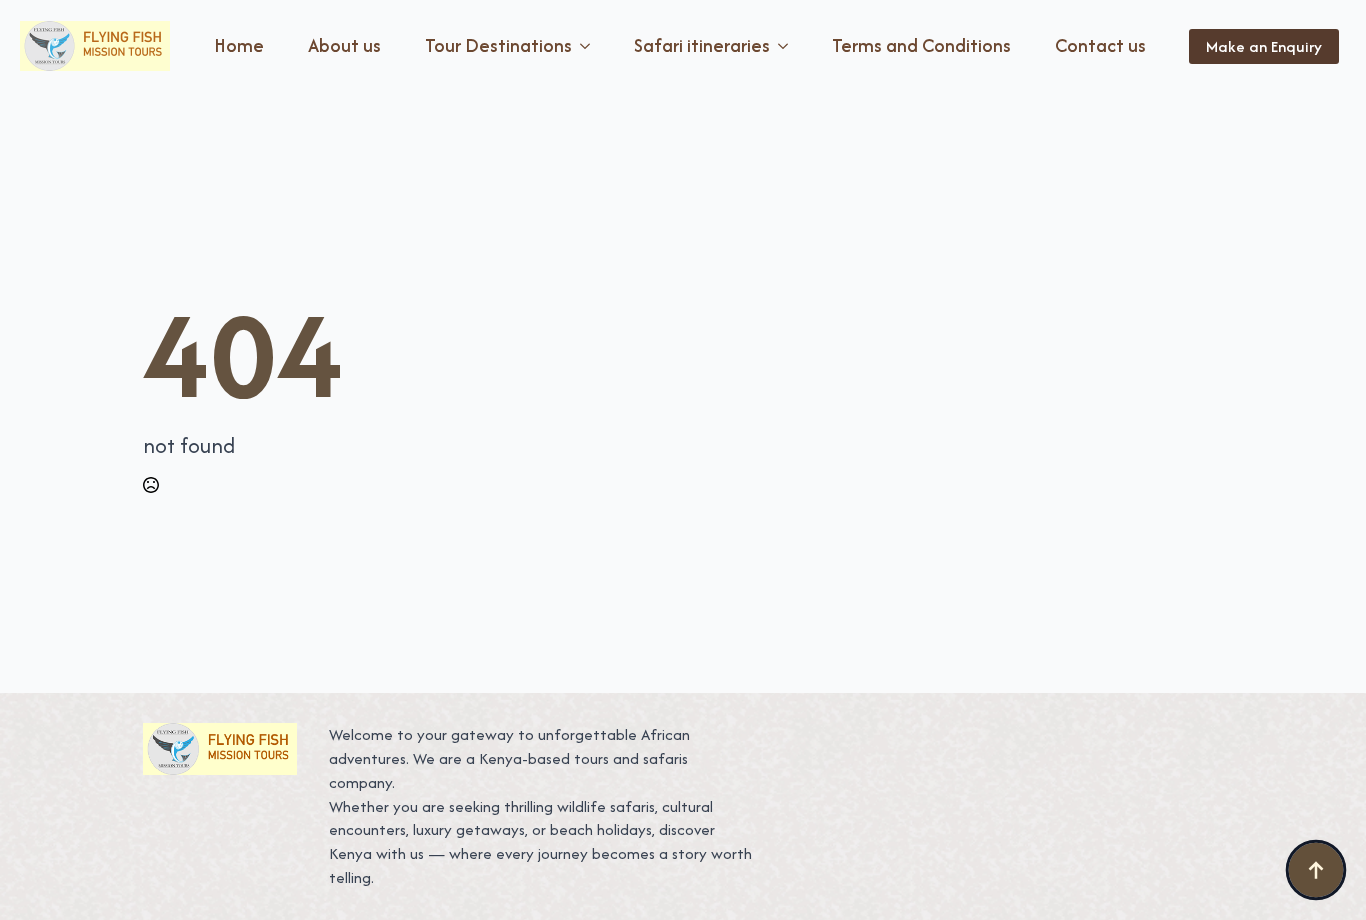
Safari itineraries (702, 45)
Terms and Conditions (921, 45)
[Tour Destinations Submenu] (589, 46)
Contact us (1100, 45)
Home (239, 45)
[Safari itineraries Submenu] (787, 46)
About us (344, 45)
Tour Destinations (498, 45)
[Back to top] (1316, 870)
